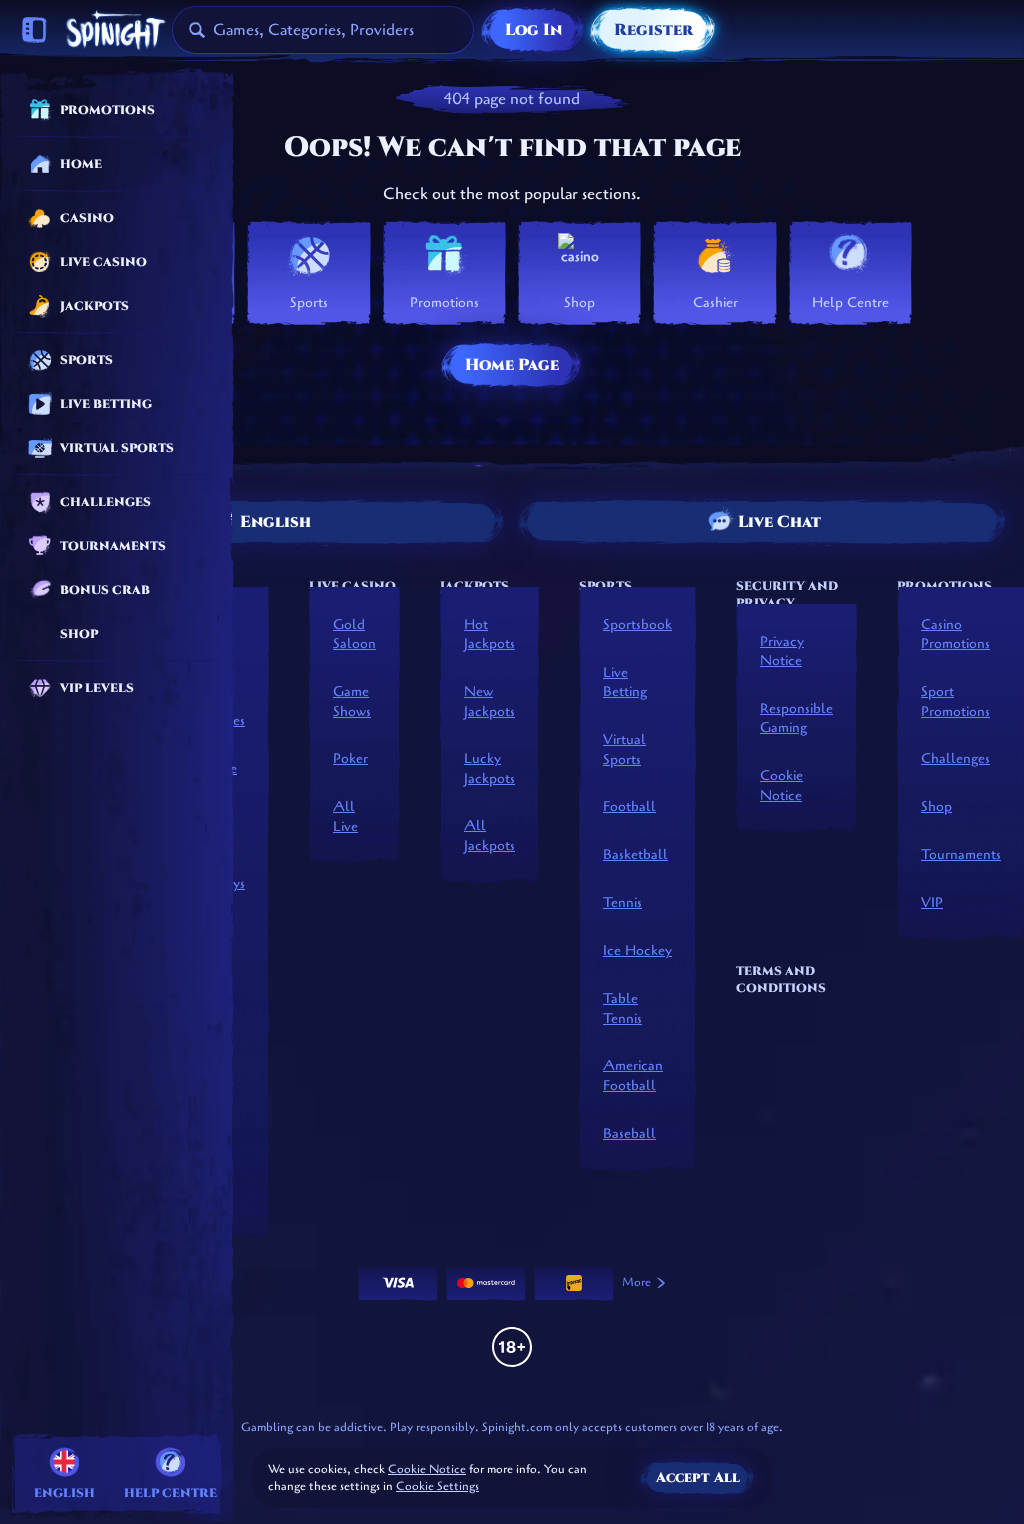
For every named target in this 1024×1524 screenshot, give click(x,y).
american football (633, 1075)
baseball (629, 1133)
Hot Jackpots (489, 634)
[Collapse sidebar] (34, 30)
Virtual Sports (624, 749)
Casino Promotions (955, 634)
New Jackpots (489, 701)
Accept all (698, 1477)
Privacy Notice (782, 651)
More (636, 1282)
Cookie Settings (437, 1487)
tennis (622, 902)
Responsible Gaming (796, 718)
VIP (932, 902)
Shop (936, 806)
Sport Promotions (955, 701)
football (629, 806)
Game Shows (352, 701)
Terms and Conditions (781, 979)
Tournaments (961, 854)
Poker (350, 758)
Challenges (955, 758)
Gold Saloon (354, 634)
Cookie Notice (781, 785)
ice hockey (637, 950)
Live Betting (625, 682)
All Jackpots (489, 835)
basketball (635, 854)
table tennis (622, 1008)
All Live (345, 816)
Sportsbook (637, 624)
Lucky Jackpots (489, 768)
